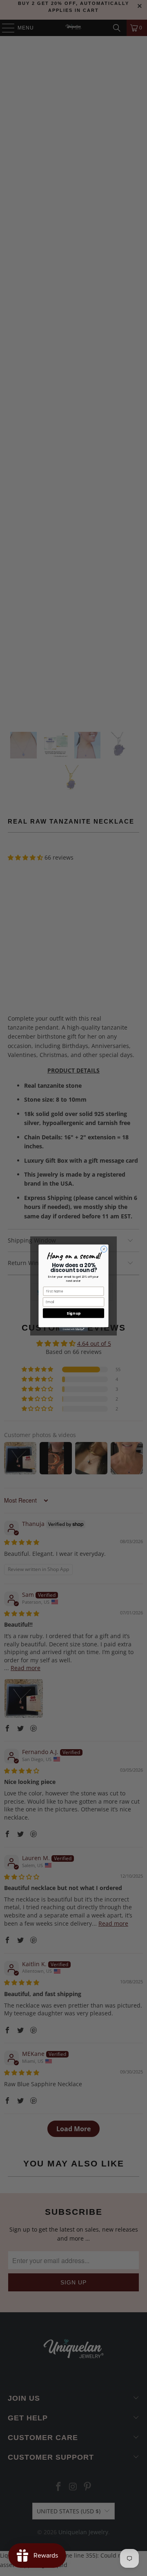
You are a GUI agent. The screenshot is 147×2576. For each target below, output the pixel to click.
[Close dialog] (104, 1249)
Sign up (73, 1313)
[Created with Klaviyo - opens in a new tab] (73, 1330)
